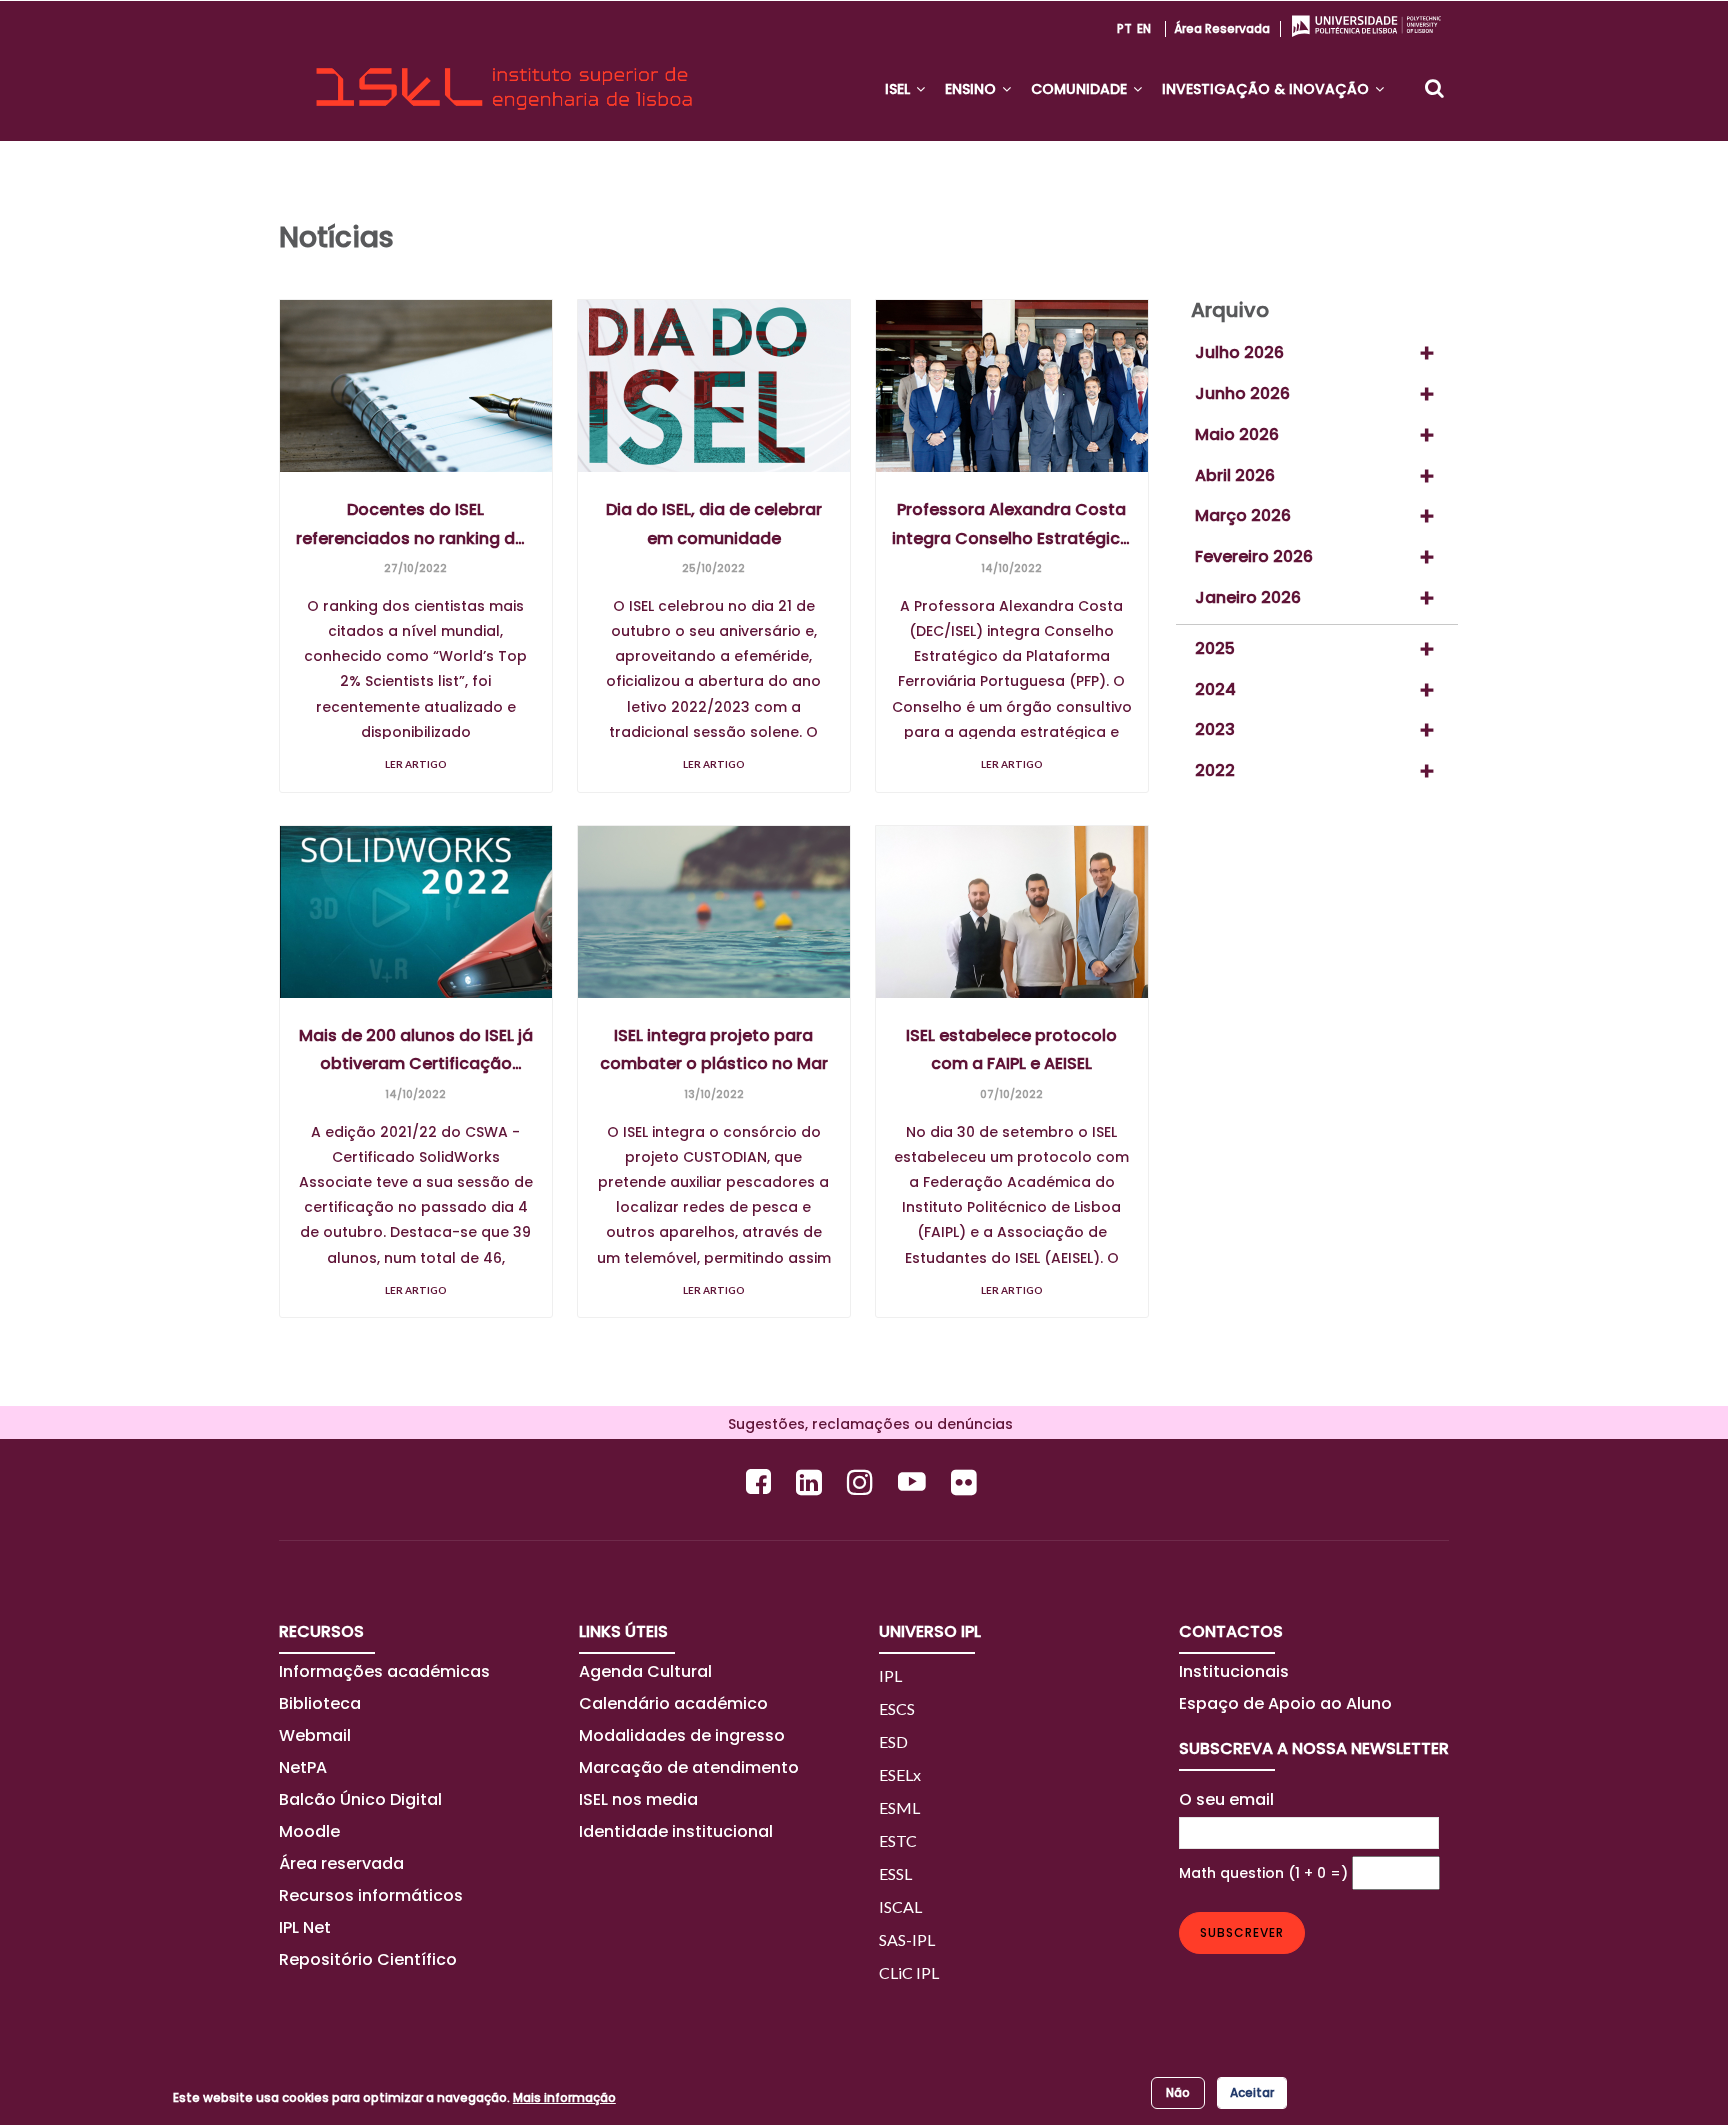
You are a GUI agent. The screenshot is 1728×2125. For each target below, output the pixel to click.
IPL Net (305, 1927)
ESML (899, 1807)
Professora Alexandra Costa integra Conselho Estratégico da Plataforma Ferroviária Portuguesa (1011, 525)
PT (1124, 28)
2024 (1215, 689)
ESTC (898, 1840)
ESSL (895, 1873)
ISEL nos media (638, 1799)
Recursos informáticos (371, 1895)
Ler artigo (416, 764)
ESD (893, 1741)
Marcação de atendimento (689, 1767)
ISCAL (900, 1906)
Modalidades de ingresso (682, 1735)
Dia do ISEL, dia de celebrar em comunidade (714, 524)
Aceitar (1252, 2092)
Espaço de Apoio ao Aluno (1285, 1703)
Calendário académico (673, 1703)
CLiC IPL (909, 1972)
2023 (1215, 729)
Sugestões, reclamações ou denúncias (864, 1424)
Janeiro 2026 (1248, 597)
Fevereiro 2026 (1254, 556)
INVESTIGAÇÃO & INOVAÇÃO (1267, 89)
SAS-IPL (907, 1939)
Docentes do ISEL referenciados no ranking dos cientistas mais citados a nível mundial (415, 525)
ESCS (897, 1708)
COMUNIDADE (1081, 89)
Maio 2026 (1237, 434)
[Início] (504, 71)
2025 (1215, 648)
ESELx (900, 1774)
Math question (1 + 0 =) (1263, 1873)
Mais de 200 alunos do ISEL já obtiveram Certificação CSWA (416, 1051)
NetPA (303, 1767)
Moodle (309, 1831)
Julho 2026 (1239, 352)
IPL (890, 1675)
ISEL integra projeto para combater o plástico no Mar (714, 1050)
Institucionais (1234, 1671)
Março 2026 (1243, 515)
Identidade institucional (676, 1831)
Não (1178, 2092)
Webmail (315, 1735)
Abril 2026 (1235, 475)
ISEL (899, 89)
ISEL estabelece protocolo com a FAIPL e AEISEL (1011, 1050)
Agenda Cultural (645, 1671)
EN (1144, 28)
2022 (1215, 770)
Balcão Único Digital (360, 1799)
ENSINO (972, 89)
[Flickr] (966, 1481)
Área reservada (1222, 28)
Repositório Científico (370, 1959)
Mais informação (564, 2097)
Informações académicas (384, 1671)
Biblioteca (320, 1703)
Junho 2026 (1242, 393)
